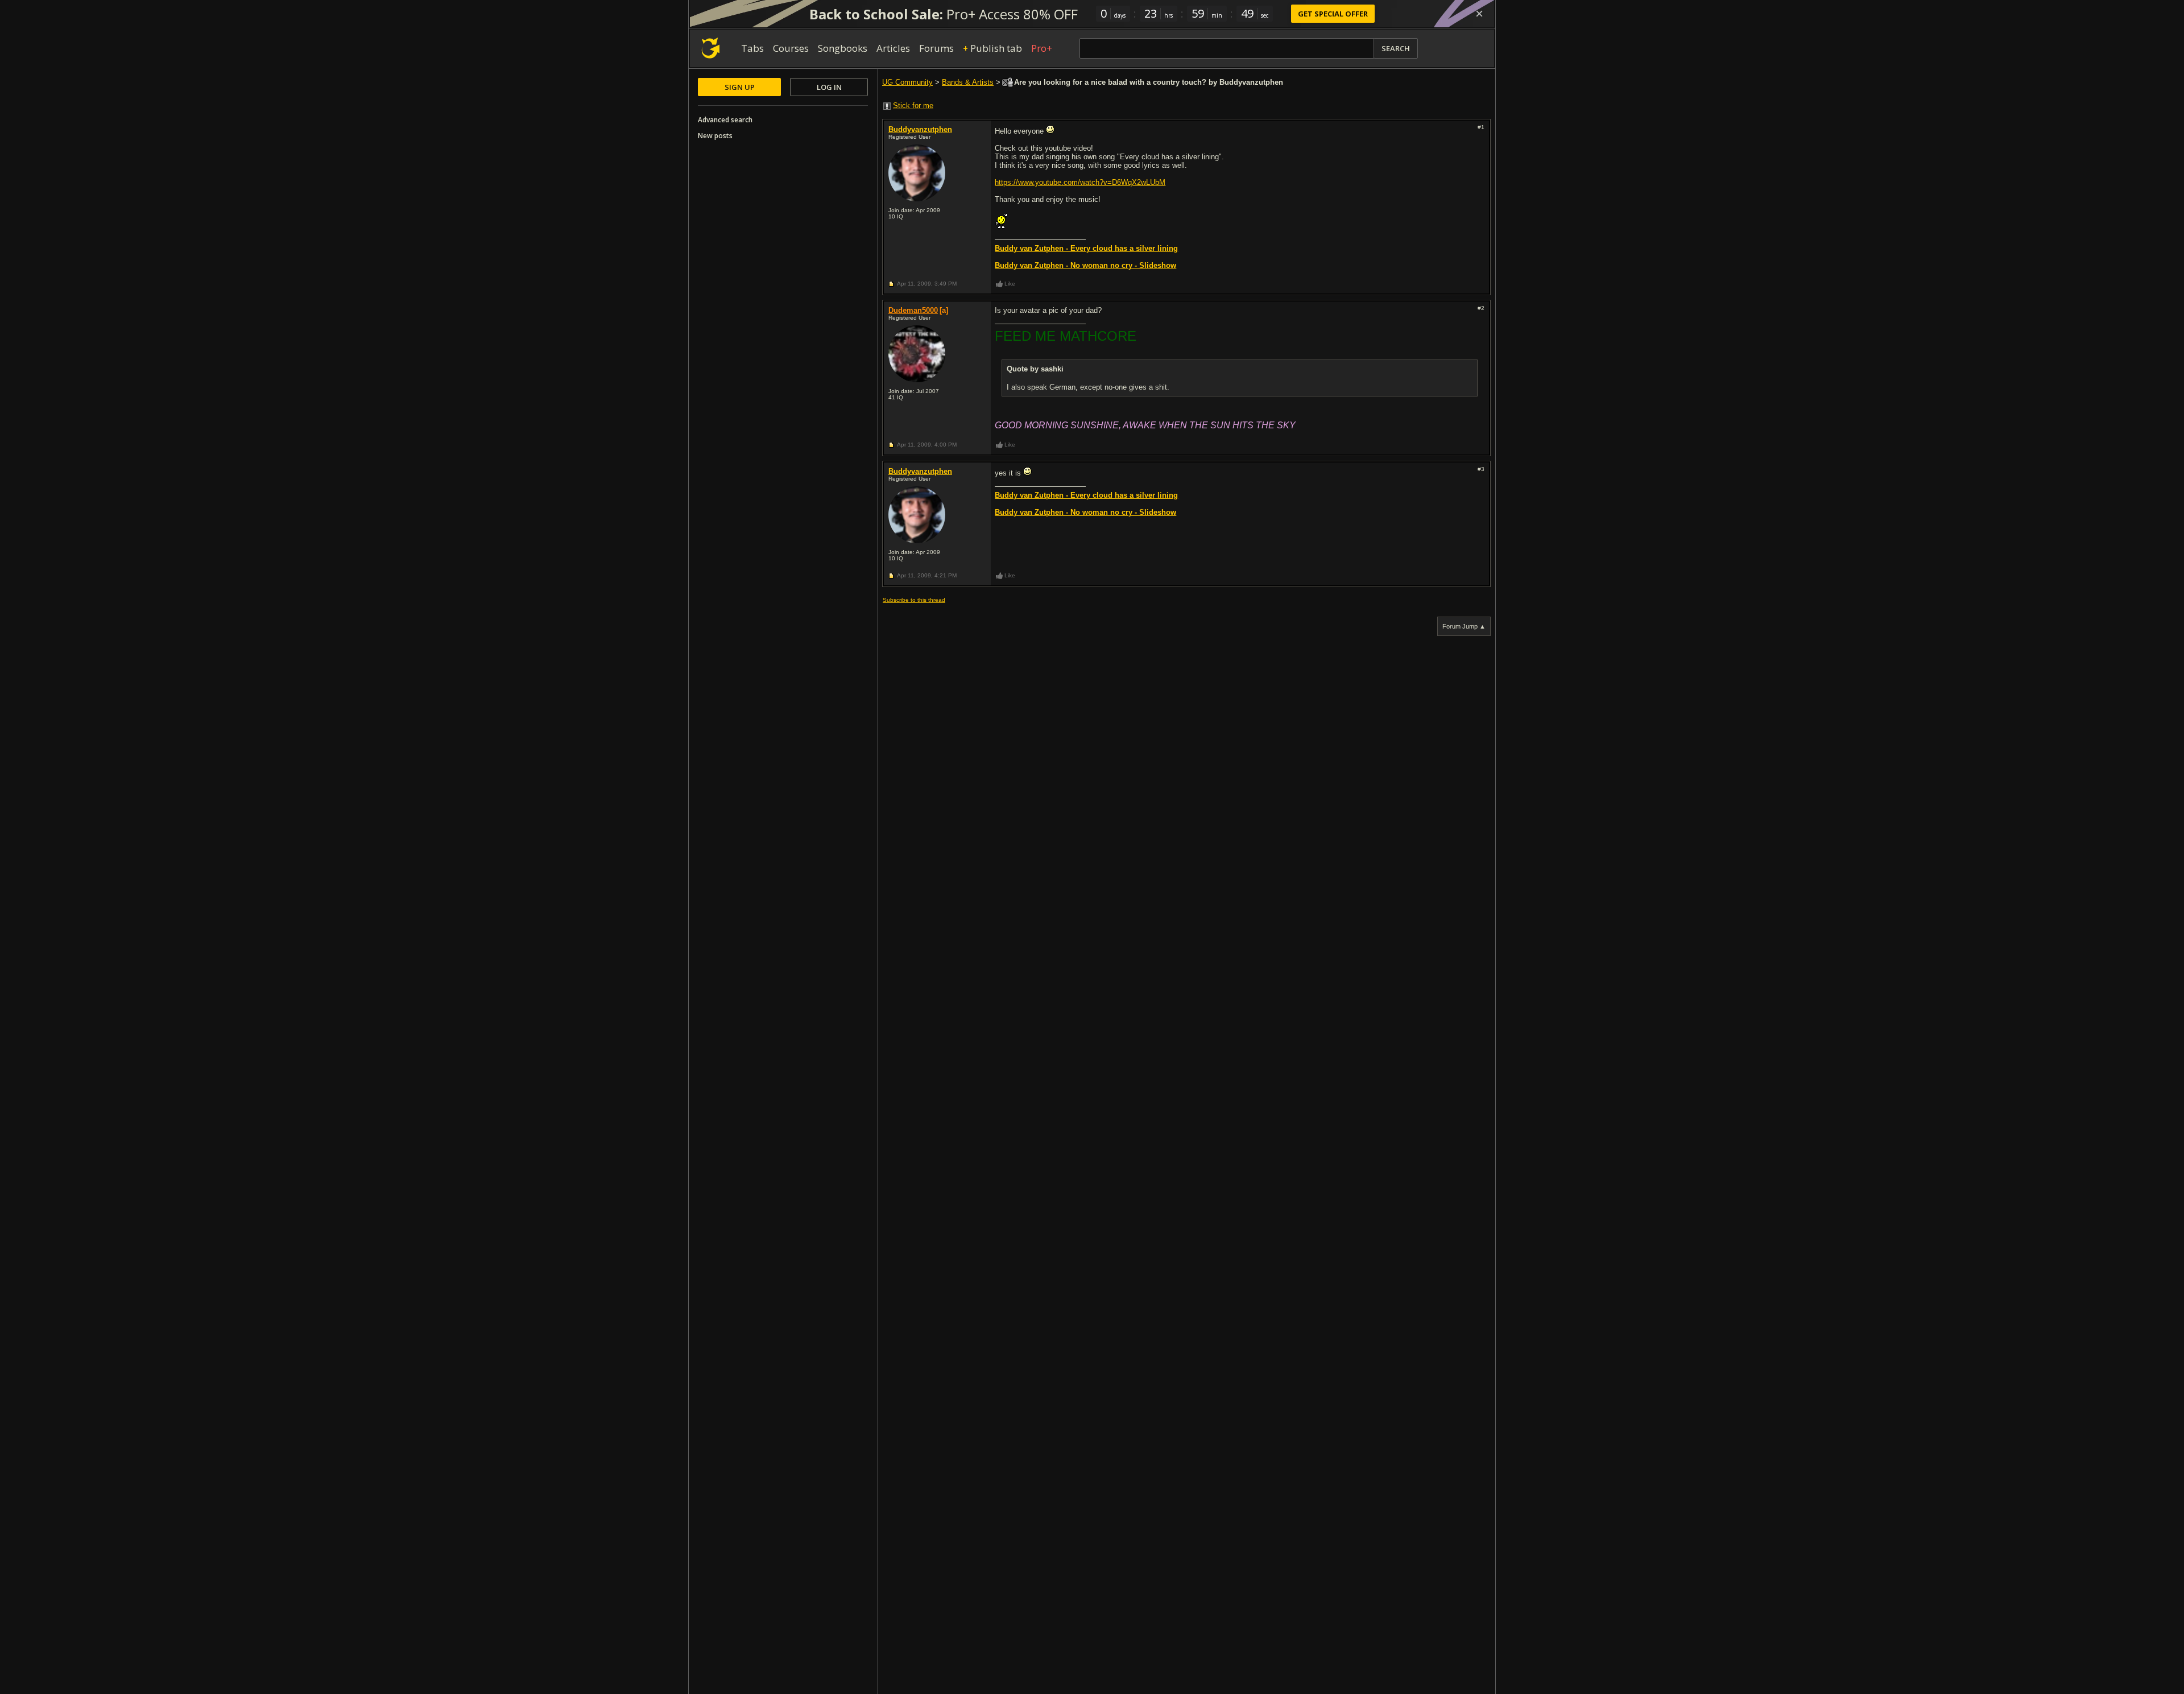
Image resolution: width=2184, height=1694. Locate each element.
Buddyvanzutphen (920, 129)
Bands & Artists (968, 82)
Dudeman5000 (913, 310)
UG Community (907, 82)
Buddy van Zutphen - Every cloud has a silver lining (1086, 248)
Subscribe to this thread (914, 600)
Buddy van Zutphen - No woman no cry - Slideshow (1085, 265)
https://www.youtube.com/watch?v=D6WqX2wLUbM (1080, 182)
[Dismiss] (1479, 14)
